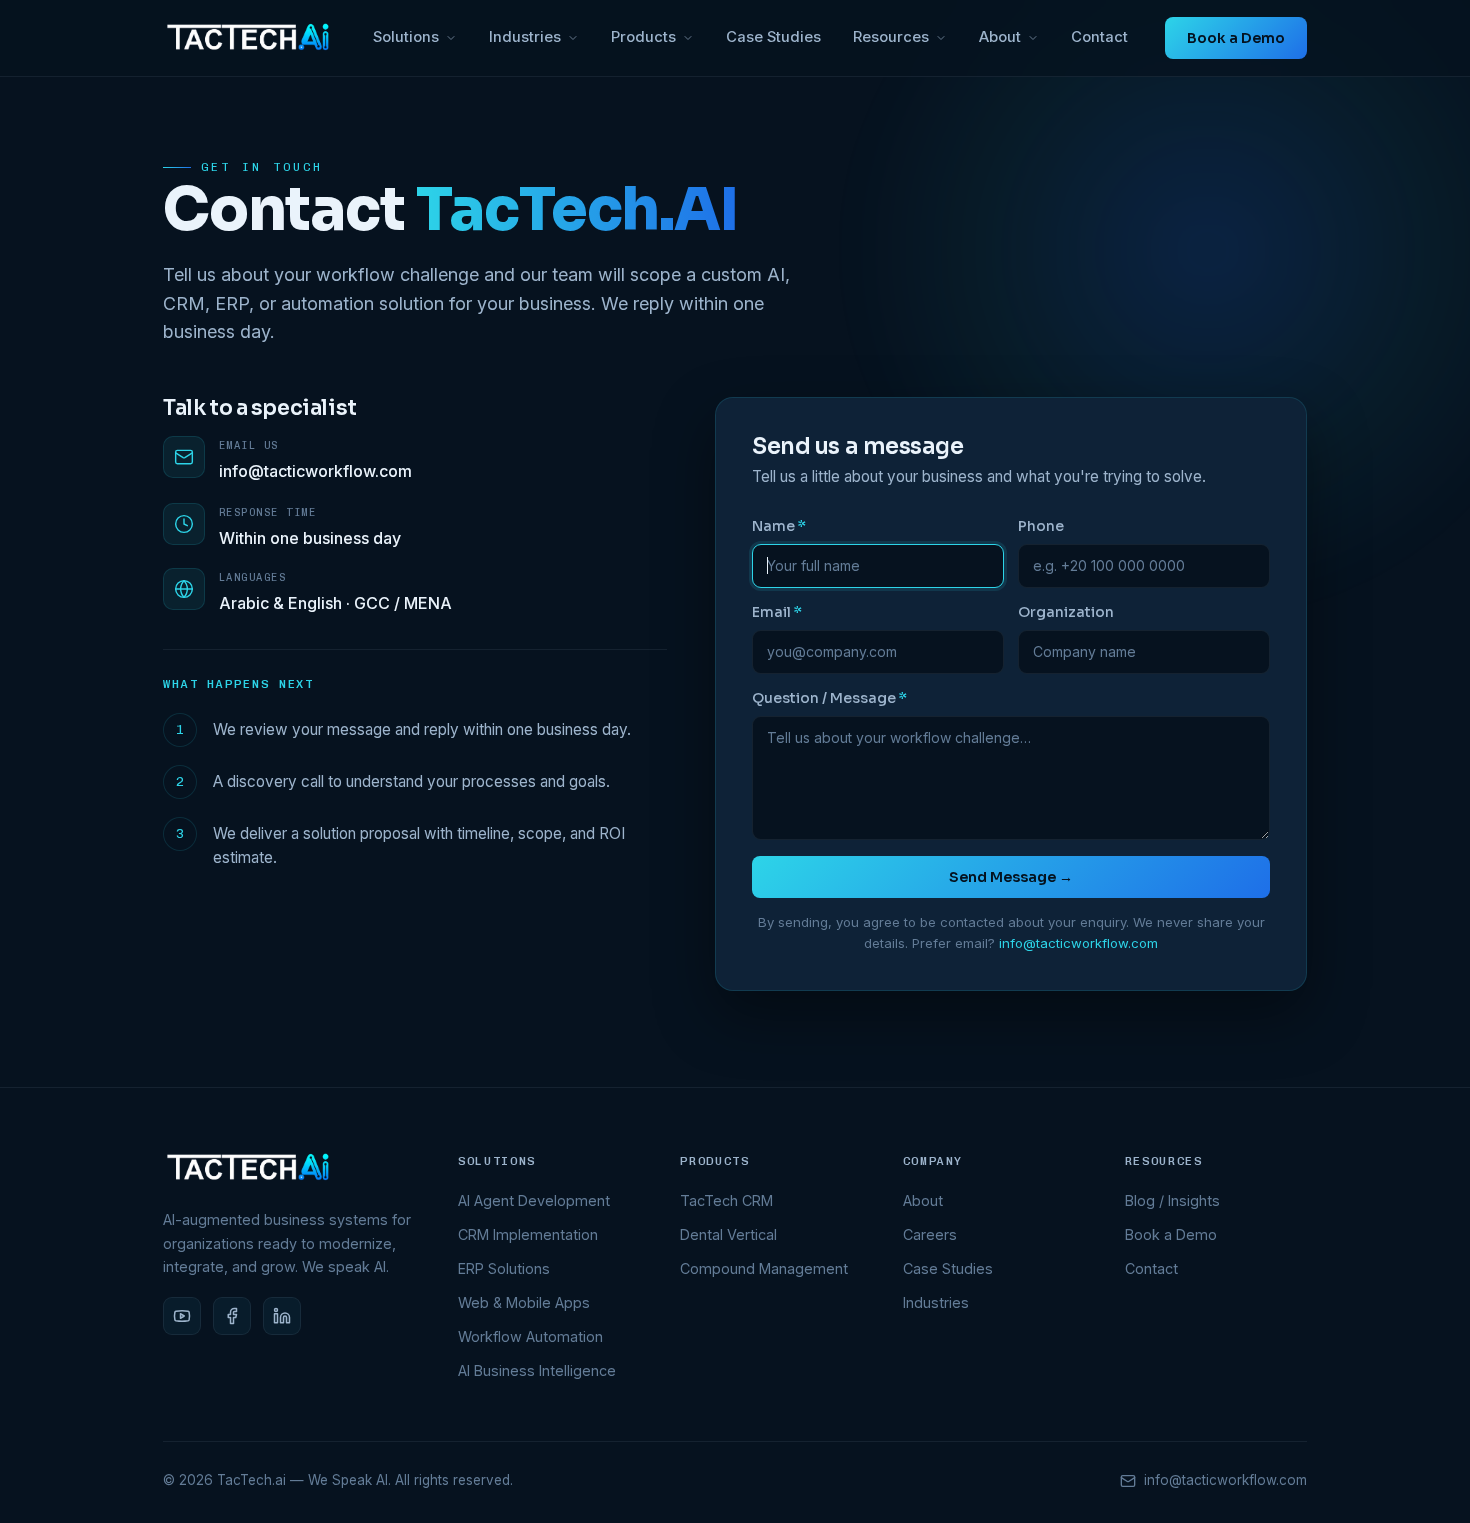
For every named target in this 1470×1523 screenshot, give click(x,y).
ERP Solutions (504, 1268)
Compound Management (764, 1268)
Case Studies (773, 37)
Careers (930, 1234)
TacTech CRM (726, 1200)
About (1000, 37)
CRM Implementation (528, 1234)
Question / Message (829, 698)
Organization (1066, 612)
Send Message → (1011, 877)
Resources (891, 37)
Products (643, 37)
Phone (1041, 526)
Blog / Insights (1172, 1200)
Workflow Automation (530, 1336)
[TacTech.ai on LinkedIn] (282, 1316)
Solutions (406, 37)
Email (777, 612)
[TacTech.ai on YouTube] (182, 1316)
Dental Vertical (728, 1234)
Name (779, 526)
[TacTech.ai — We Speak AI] (249, 37)
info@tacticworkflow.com (315, 471)
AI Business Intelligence (537, 1370)
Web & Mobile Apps (524, 1302)
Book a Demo (1236, 38)
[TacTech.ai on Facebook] (232, 1316)
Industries (525, 37)
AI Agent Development (534, 1200)
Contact (1099, 37)
